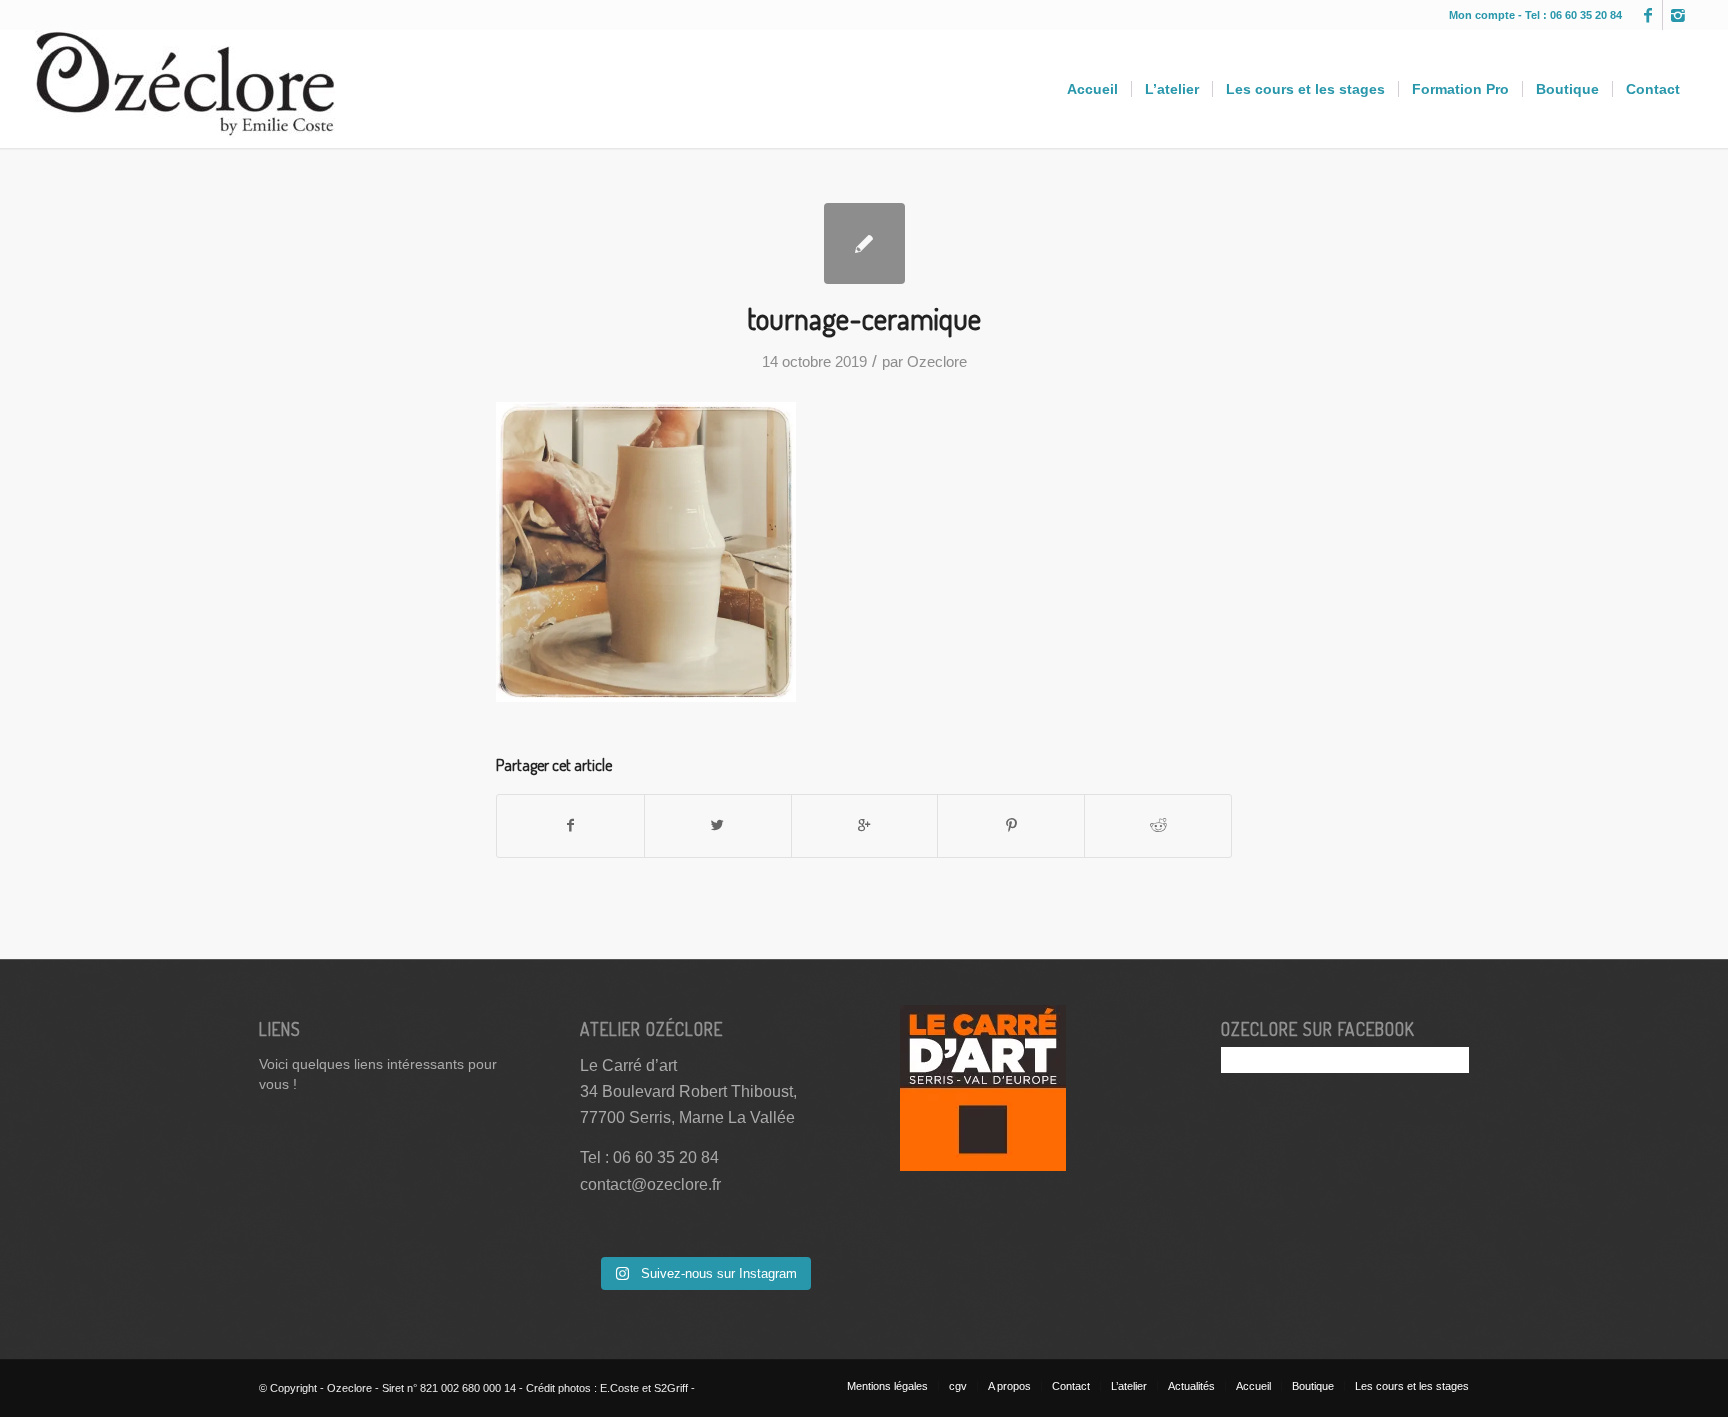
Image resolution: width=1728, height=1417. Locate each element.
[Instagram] (1678, 15)
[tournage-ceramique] (864, 243)
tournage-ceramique (864, 318)
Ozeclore (937, 362)
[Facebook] (1647, 15)
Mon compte (1483, 15)
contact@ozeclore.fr (650, 1184)
